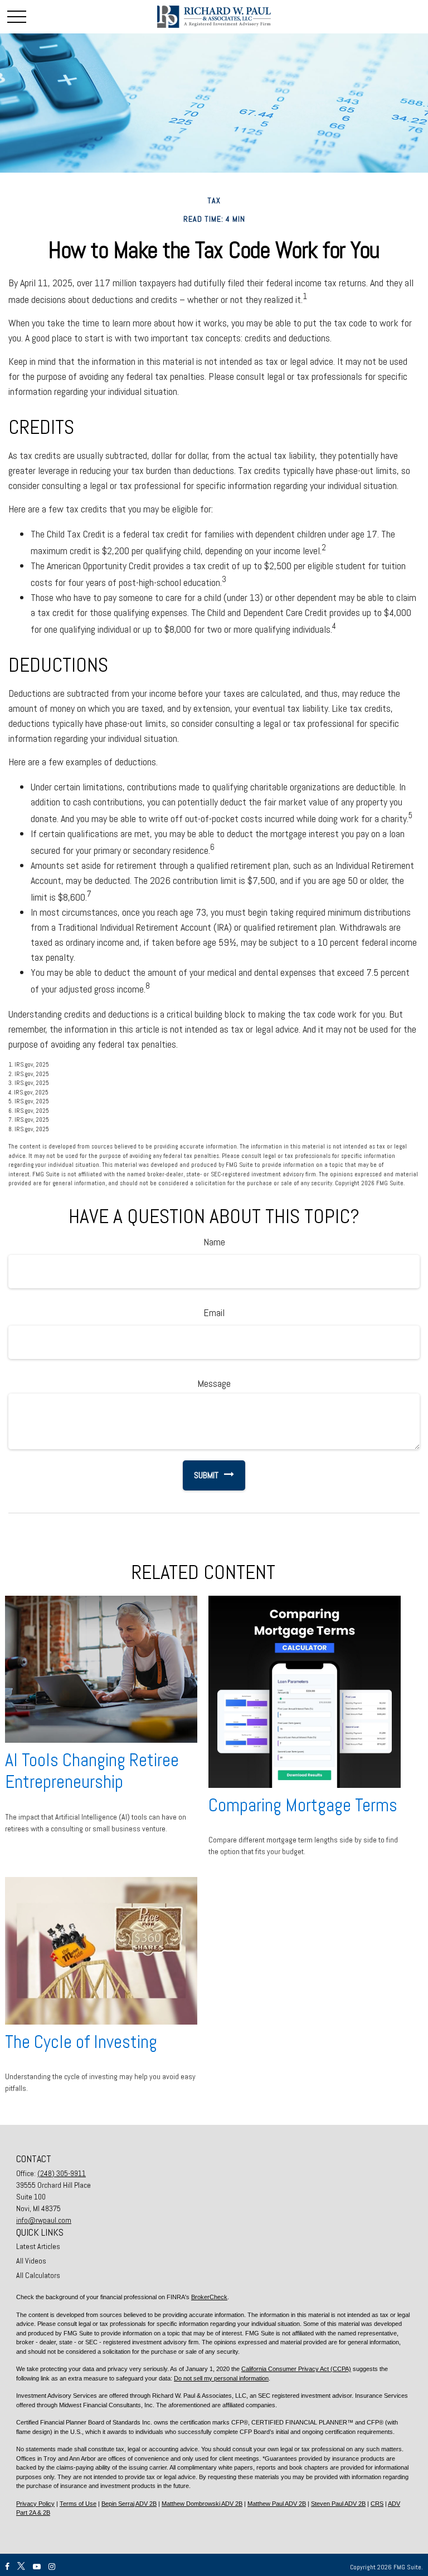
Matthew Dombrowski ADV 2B (202, 2504)
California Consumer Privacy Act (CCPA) (296, 2369)
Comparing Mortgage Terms (303, 1805)
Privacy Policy (35, 2504)
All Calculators (38, 2275)
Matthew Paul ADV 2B (277, 2504)
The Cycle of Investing (81, 2042)
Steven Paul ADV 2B (338, 2504)
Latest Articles (38, 2246)
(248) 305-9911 (62, 2173)
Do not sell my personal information (221, 2378)
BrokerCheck (209, 2297)
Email (214, 1313)
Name (214, 1242)
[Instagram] (52, 2567)
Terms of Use (78, 2504)
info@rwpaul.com (44, 2220)
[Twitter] (21, 2567)
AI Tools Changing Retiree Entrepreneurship (92, 1771)
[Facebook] (7, 2567)
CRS (377, 2504)
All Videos (31, 2261)
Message (214, 1383)
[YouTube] (37, 2567)
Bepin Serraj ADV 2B (129, 2504)
